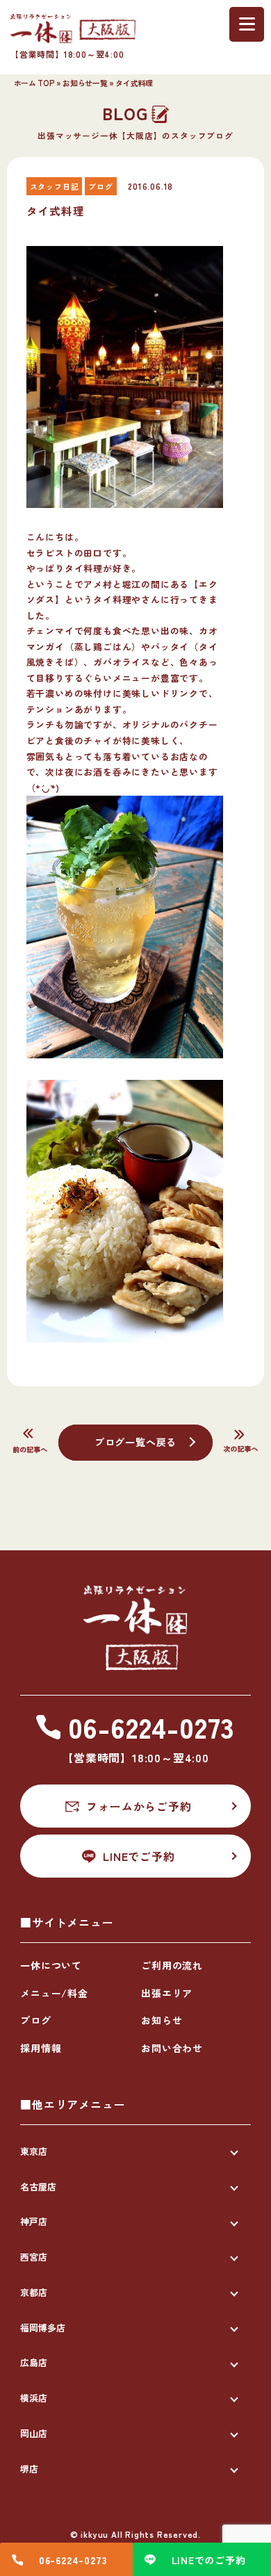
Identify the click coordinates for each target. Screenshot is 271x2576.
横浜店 (34, 2398)
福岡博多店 (43, 2328)
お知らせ (162, 2020)
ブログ (35, 2020)
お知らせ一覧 (85, 83)
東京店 (34, 2151)
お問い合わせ (172, 2048)
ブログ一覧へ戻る (135, 1442)
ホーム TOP (34, 83)
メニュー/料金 (54, 1993)
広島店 (34, 2362)
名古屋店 (38, 2187)
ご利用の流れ (172, 1965)
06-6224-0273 (73, 2560)
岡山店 (34, 2433)
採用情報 (41, 2048)
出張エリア (167, 1993)
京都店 (34, 2292)
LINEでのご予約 (209, 2560)
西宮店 (34, 2257)
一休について (51, 1965)
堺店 (29, 2469)
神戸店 (34, 2221)
